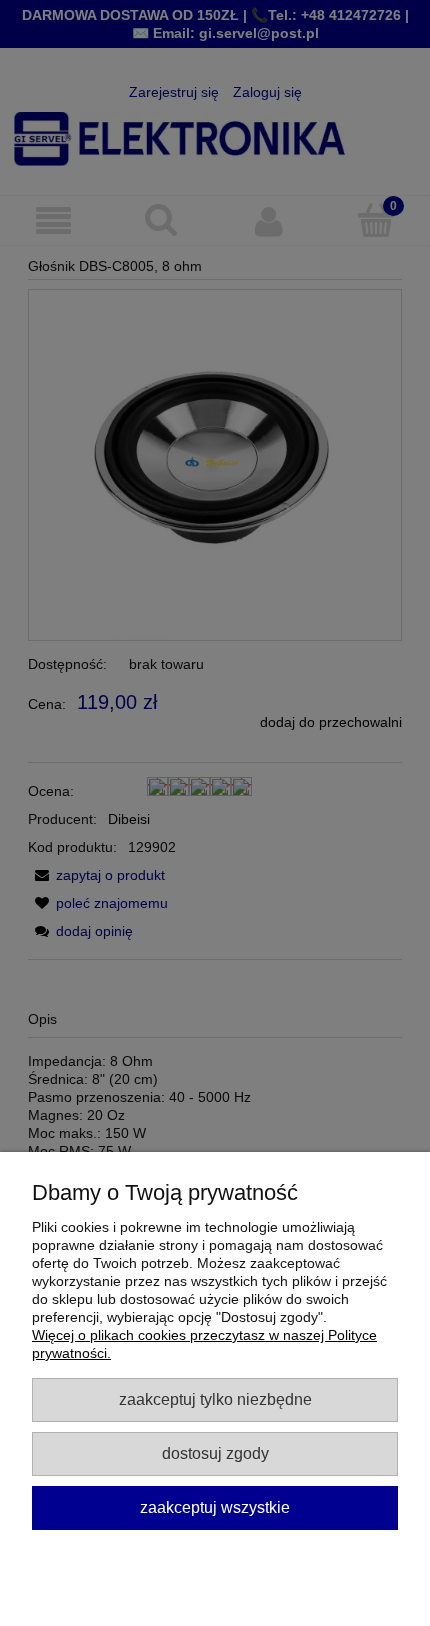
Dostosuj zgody (215, 1453)
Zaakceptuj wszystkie (215, 1507)
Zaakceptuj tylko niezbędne (215, 1399)
